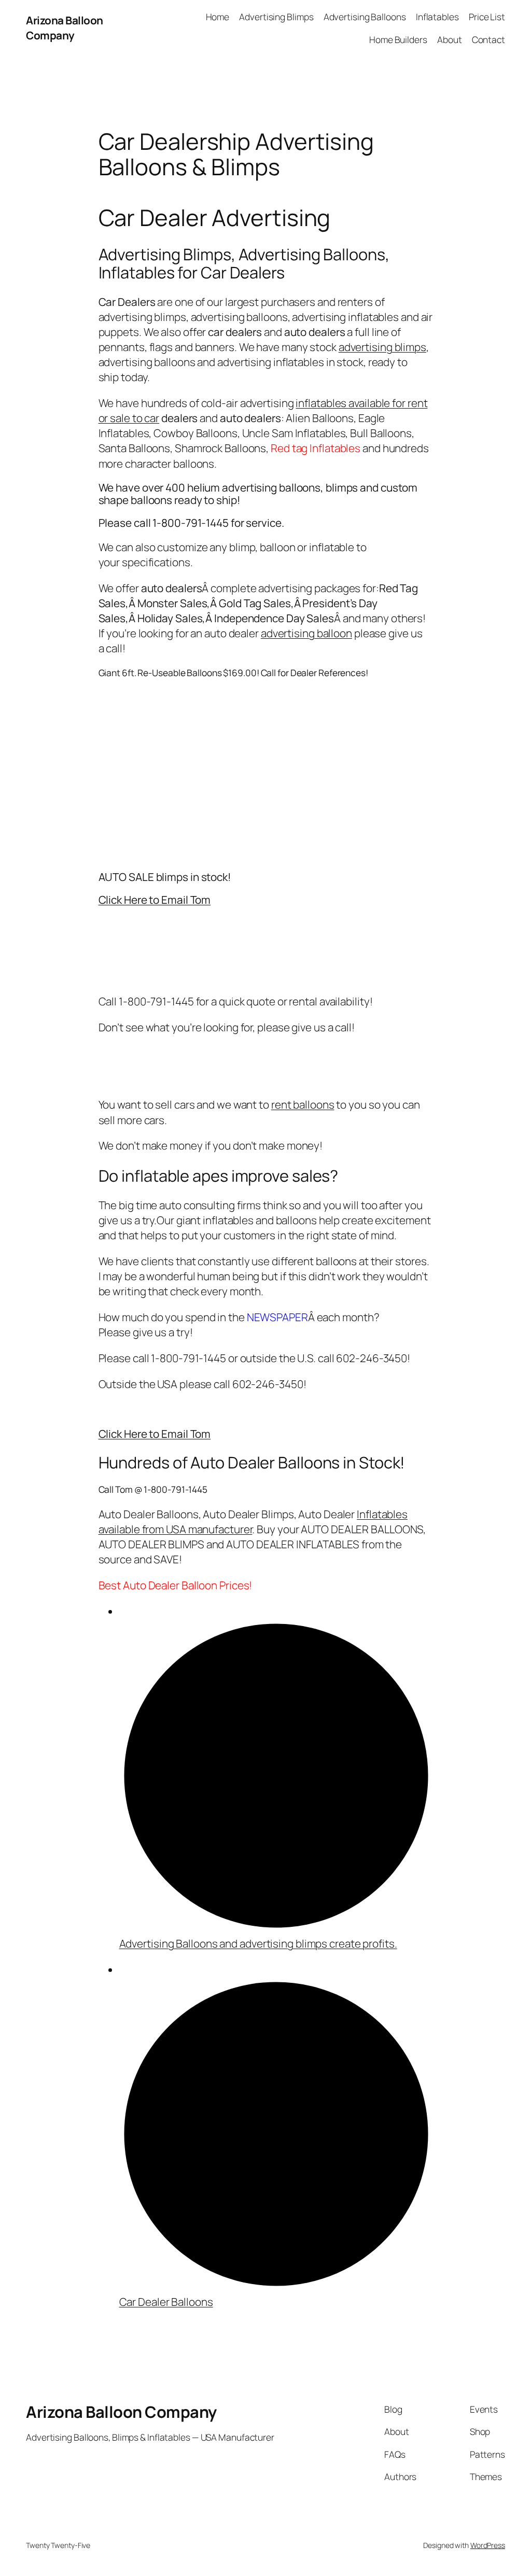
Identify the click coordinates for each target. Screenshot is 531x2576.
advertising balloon (306, 633)
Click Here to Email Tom (155, 900)
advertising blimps (382, 347)
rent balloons (303, 1104)
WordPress (488, 2545)
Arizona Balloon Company (65, 28)
